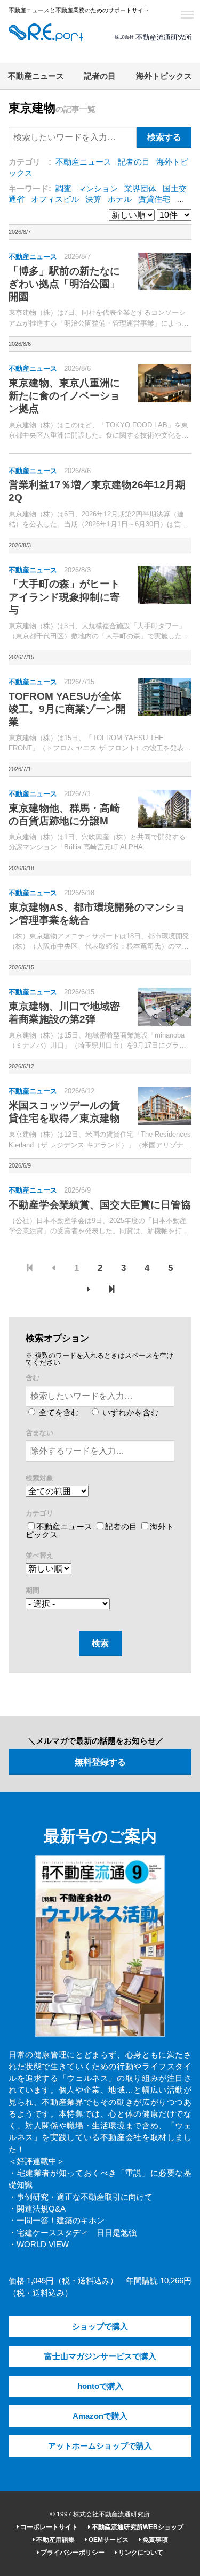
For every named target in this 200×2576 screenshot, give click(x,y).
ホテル (120, 199)
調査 (63, 189)
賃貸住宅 (154, 199)
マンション (98, 189)
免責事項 (154, 2540)
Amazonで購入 (100, 2416)
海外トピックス (164, 76)
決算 (93, 199)
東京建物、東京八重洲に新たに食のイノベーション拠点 (64, 396)
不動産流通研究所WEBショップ (137, 2527)
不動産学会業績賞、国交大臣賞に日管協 (100, 1205)
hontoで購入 (100, 2386)
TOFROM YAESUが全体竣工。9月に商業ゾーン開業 (67, 709)
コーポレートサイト (48, 2527)
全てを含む (58, 1413)
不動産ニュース (36, 76)
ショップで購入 (100, 2327)
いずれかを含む (129, 1413)
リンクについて (140, 2553)
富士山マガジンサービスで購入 (100, 2356)
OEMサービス (108, 2540)
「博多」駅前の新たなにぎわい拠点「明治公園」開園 (64, 284)
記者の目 (100, 76)
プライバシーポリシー (72, 2553)
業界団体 (140, 189)
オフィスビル (55, 199)
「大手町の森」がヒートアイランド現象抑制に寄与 (64, 597)
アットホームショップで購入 (100, 2446)
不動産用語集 (55, 2540)
